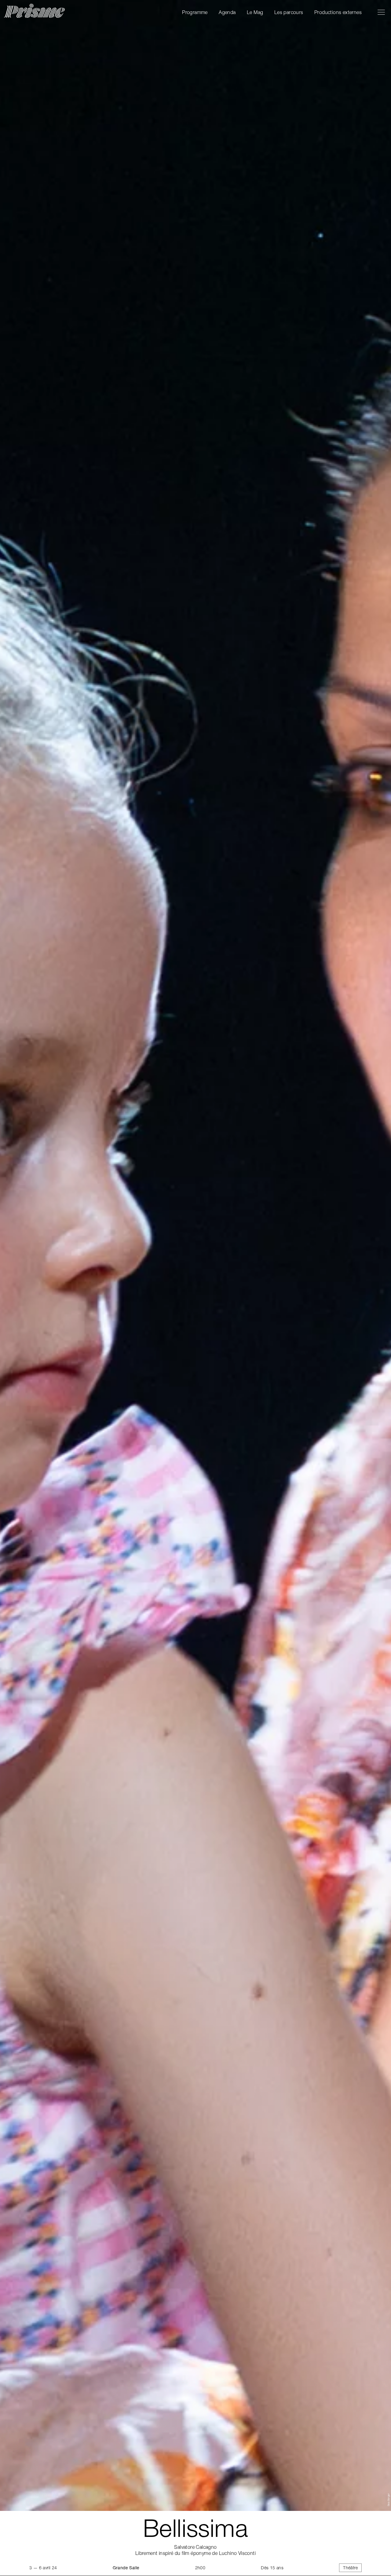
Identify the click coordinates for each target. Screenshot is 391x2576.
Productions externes (338, 12)
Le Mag (255, 12)
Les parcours (289, 12)
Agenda (227, 12)
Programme (195, 12)
